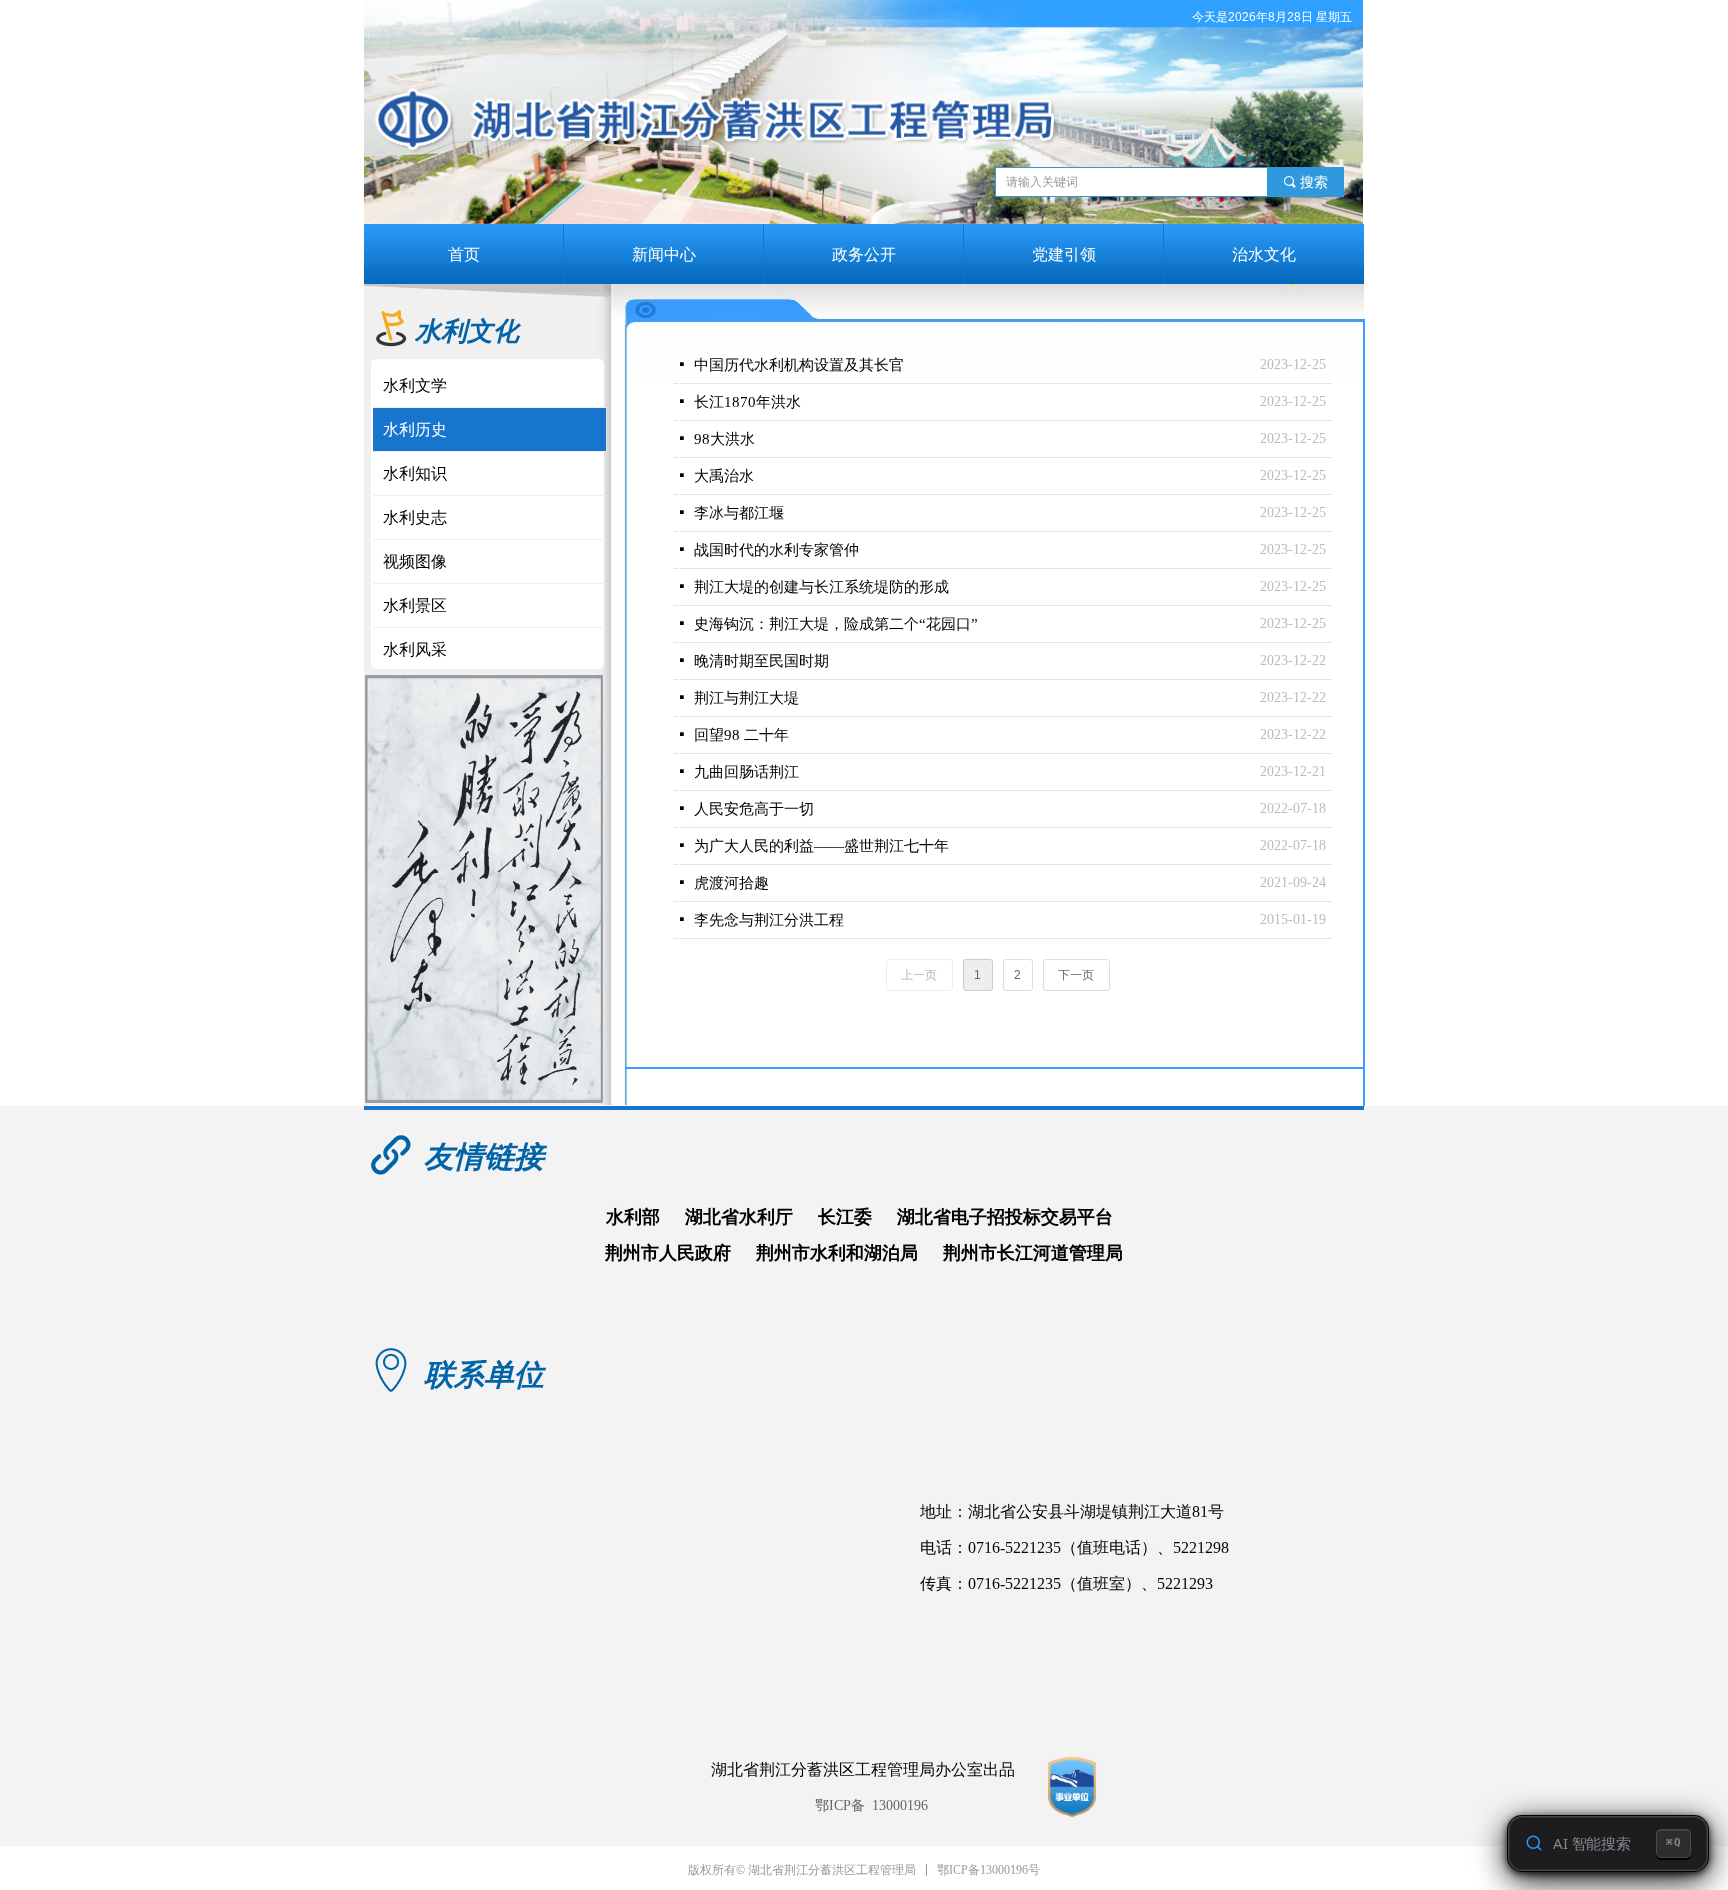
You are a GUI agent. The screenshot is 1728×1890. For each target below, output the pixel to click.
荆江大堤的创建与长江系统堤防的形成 (821, 587)
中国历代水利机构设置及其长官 (799, 365)
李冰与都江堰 (739, 513)
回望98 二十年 (741, 735)
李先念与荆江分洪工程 (769, 920)
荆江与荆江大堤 (746, 698)
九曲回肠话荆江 (746, 772)
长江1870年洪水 (747, 402)
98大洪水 (724, 439)
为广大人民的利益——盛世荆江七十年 (821, 846)
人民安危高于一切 (754, 809)
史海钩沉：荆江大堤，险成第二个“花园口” (836, 624)
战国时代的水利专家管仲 (776, 550)
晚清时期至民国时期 (761, 661)
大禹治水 (724, 476)
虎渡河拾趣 (731, 883)
